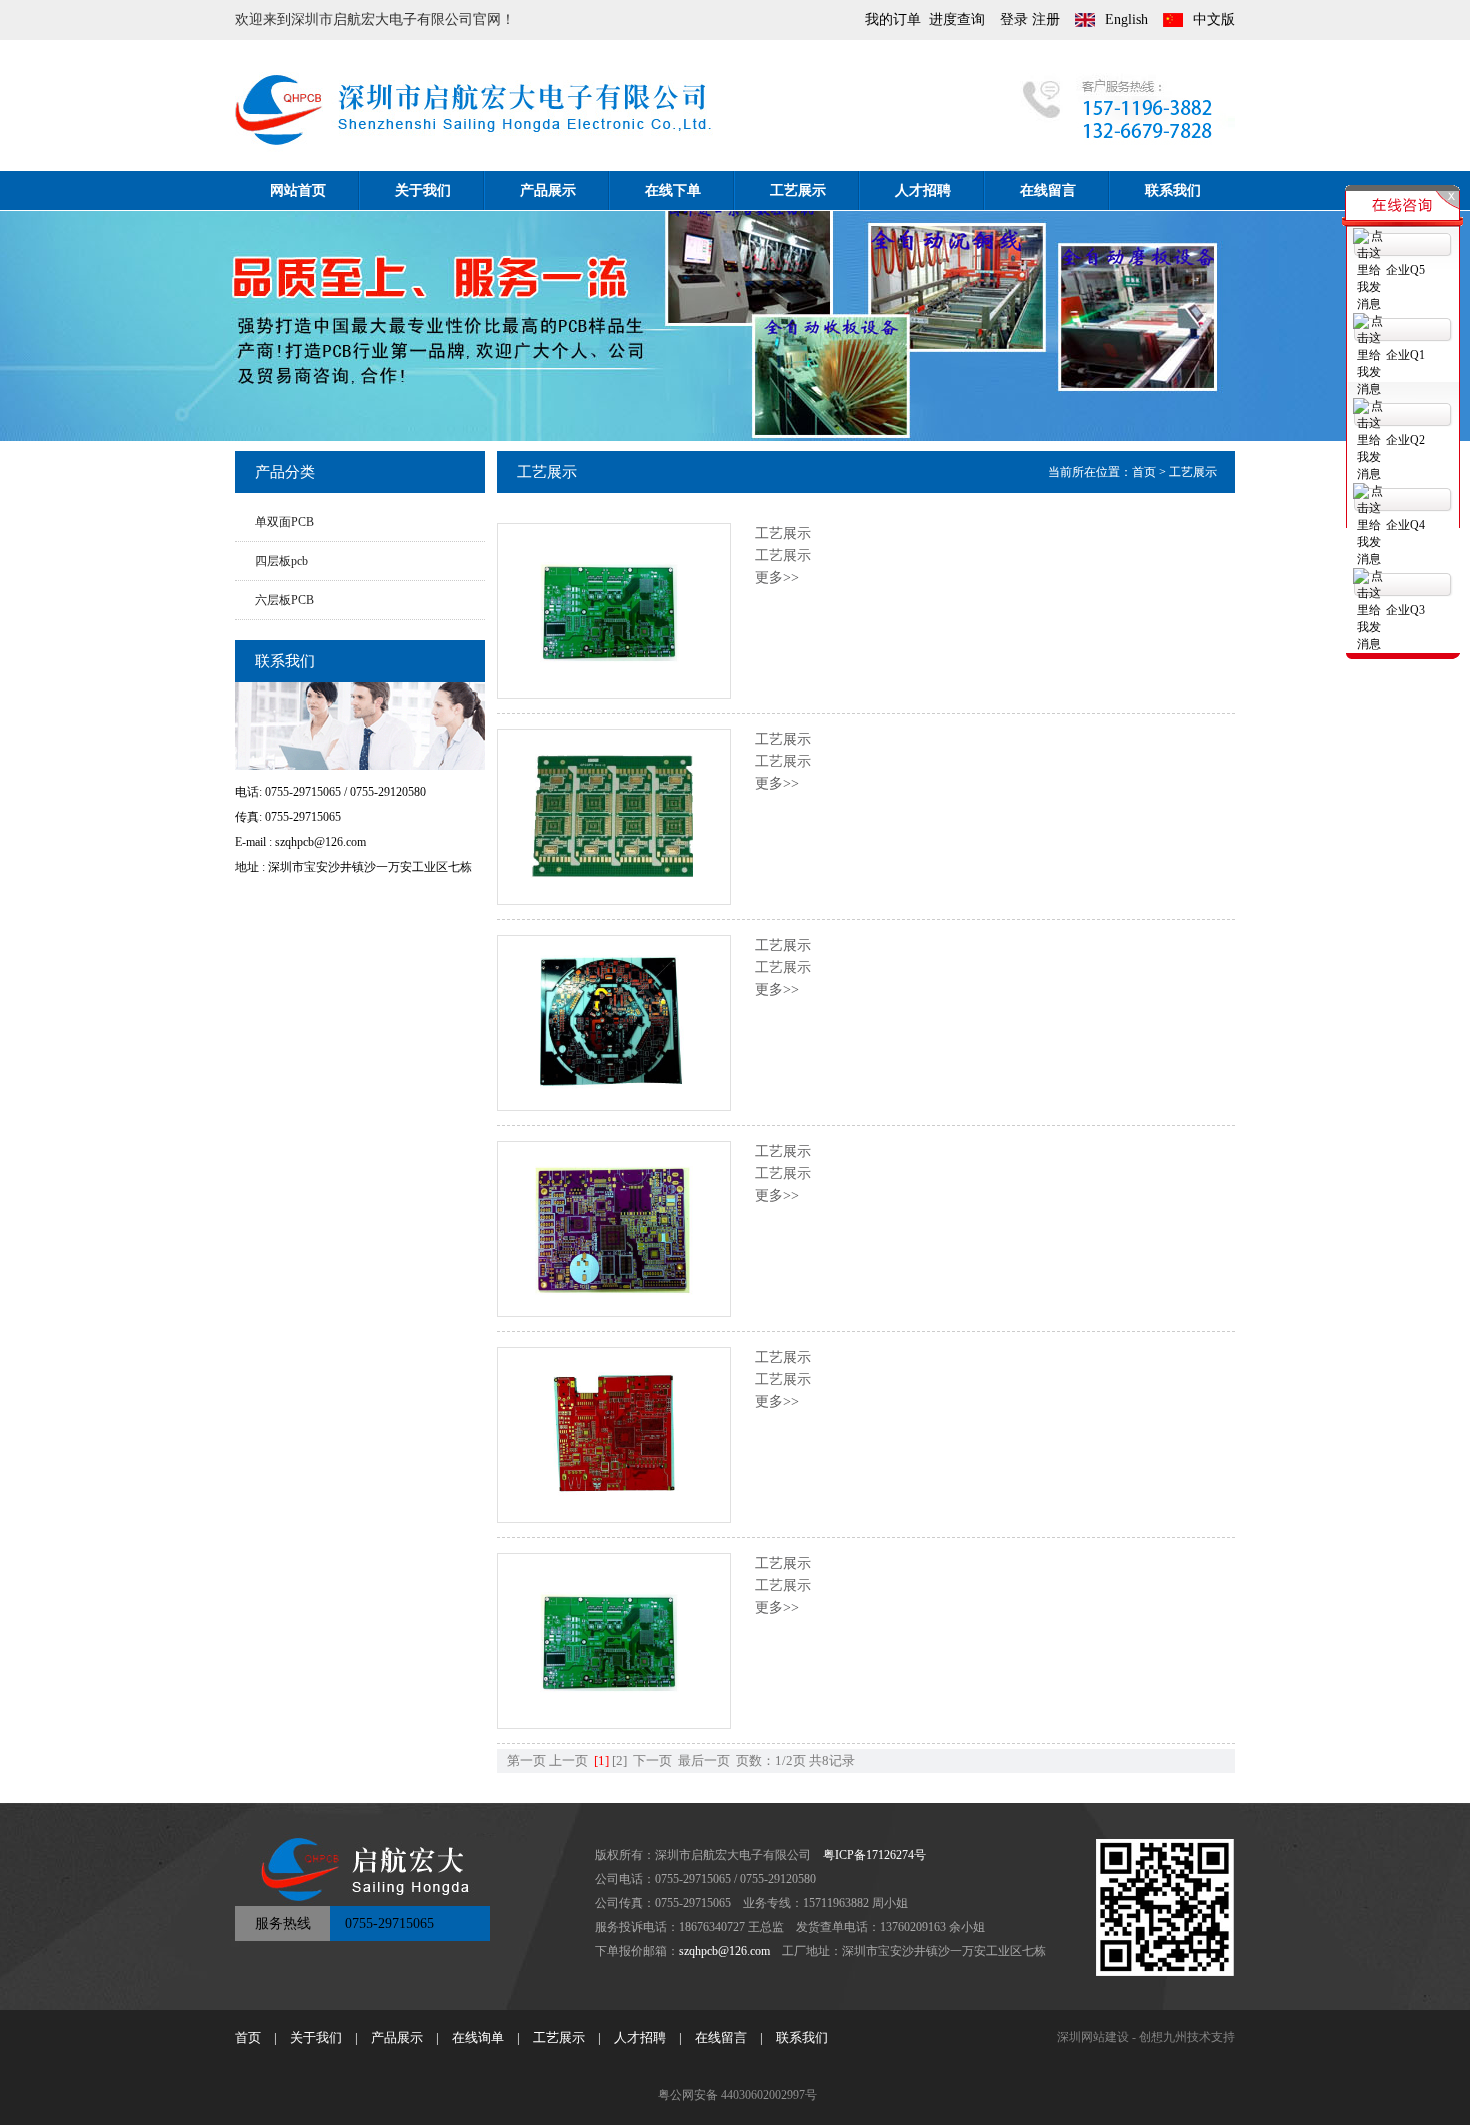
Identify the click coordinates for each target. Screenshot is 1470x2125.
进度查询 (957, 19)
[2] (619, 1760)
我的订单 (893, 19)
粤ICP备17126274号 (874, 1855)
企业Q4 (1405, 525)
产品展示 (548, 190)
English (1126, 19)
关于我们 (423, 190)
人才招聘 (923, 190)
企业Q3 (1405, 610)
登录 (1014, 19)
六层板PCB (284, 600)
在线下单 (673, 190)
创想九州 (1163, 2037)
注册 (1046, 19)
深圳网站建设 (1093, 2037)
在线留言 (1048, 190)
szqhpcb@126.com (724, 1951)
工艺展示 (798, 190)
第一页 (526, 1760)
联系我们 (1173, 190)
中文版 (1214, 19)
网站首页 (298, 190)
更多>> (777, 577)
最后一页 (704, 1760)
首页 (1144, 472)
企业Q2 (1405, 440)
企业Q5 (1405, 270)
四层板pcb (281, 561)
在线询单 (478, 2037)
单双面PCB (284, 522)
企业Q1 (1405, 355)
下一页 (652, 1760)
